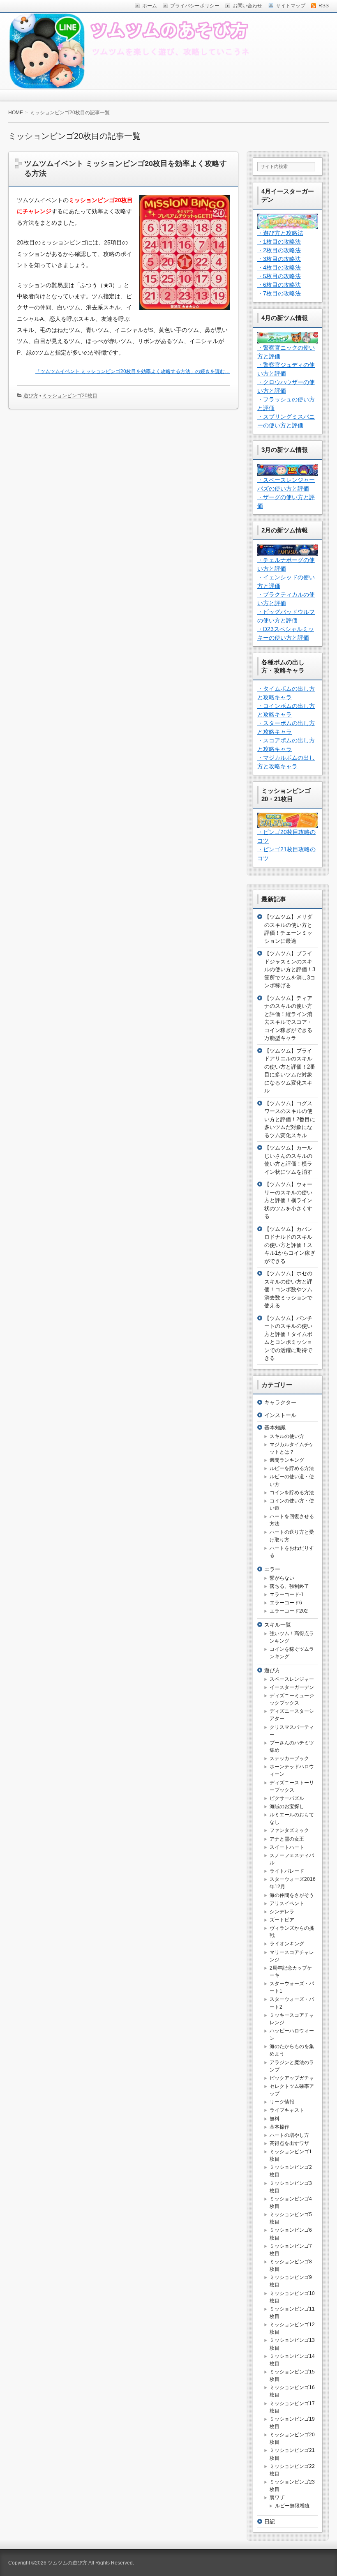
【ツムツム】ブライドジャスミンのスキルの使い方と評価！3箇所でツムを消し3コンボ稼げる (290, 969)
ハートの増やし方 (289, 2135)
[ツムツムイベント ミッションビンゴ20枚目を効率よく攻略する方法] (181, 311)
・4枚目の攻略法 (279, 267)
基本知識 (275, 1427)
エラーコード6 (286, 1603)
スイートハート (287, 1847)
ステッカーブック (289, 1758)
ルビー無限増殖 (292, 2506)
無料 (275, 2119)
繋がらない (282, 1578)
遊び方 (31, 396)
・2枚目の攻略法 (279, 250)
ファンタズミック (289, 1830)
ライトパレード (287, 1871)
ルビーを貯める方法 (292, 1468)
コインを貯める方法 (292, 1493)
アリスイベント (287, 1903)
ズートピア (282, 1920)
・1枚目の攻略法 (279, 242)
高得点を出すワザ (289, 2143)
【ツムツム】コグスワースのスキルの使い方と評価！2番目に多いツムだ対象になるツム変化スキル (290, 1119)
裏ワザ (277, 2498)
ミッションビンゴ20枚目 (70, 396)
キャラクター (280, 1402)
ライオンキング (287, 1944)
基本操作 (279, 2127)
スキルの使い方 (287, 1436)
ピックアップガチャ (292, 2078)
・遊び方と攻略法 (280, 233)
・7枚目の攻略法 (279, 293)
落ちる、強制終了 (289, 1586)
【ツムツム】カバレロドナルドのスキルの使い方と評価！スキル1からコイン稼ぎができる (290, 1245)
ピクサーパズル (287, 1798)
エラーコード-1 (287, 1594)
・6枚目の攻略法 (279, 285)
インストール (280, 1415)
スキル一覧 (278, 1625)
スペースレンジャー (292, 1679)
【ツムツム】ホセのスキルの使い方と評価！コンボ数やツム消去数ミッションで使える (288, 1289)
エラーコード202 (289, 1611)
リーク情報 (282, 2102)
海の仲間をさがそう (292, 1895)
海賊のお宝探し (287, 1806)
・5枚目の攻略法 (279, 276)
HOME (16, 113)
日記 (270, 2522)
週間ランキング (287, 1460)
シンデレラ (282, 1912)
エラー (272, 1569)
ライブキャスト (287, 2110)
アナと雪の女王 (287, 1839)
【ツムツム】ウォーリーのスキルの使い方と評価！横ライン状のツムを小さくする (288, 1200)
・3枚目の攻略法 (279, 259)
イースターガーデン (292, 1687)
